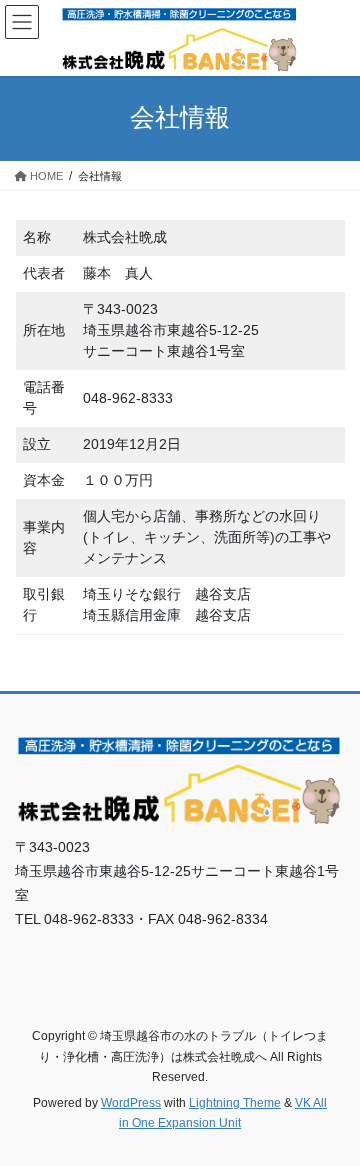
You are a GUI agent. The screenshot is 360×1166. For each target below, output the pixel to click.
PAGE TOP (331, 1113)
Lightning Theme (235, 1103)
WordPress (131, 1103)
